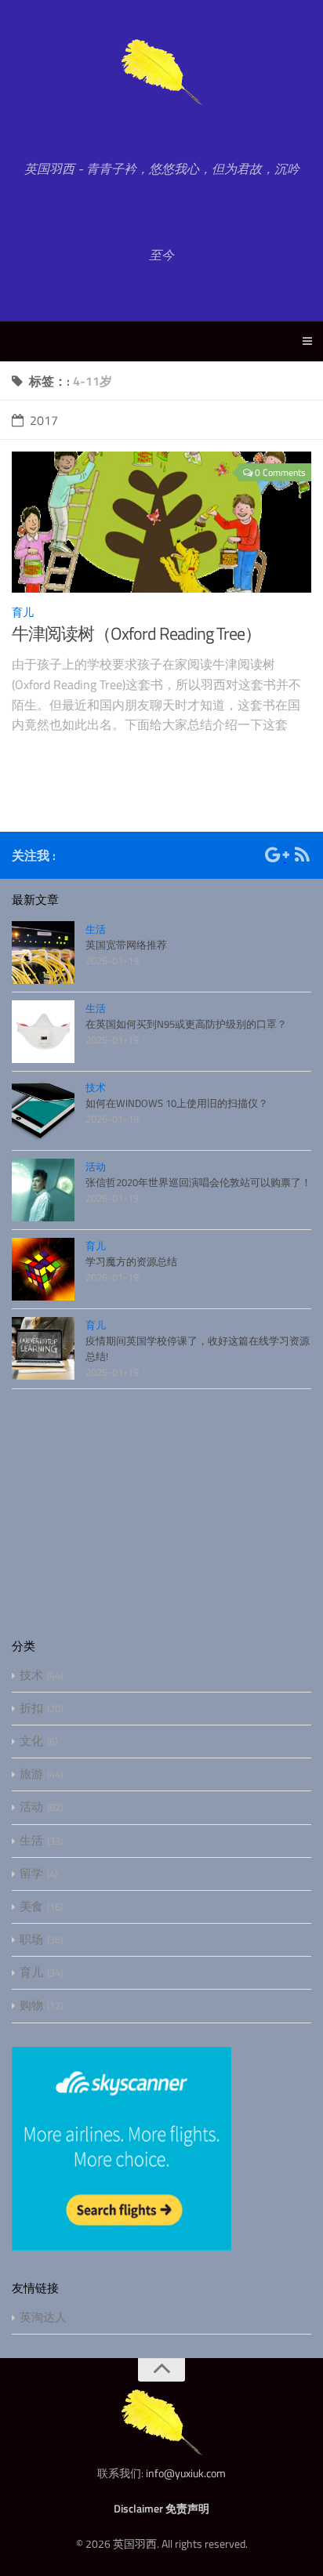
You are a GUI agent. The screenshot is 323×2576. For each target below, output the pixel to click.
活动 (96, 1166)
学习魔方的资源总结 (131, 1261)
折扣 (31, 1708)
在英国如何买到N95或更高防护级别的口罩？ (186, 1024)
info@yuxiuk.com (186, 2473)
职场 (31, 1939)
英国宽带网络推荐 (126, 945)
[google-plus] (276, 857)
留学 (31, 1873)
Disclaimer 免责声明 (161, 2508)
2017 (44, 420)
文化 (31, 1741)
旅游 (31, 1774)
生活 (96, 929)
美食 (31, 1906)
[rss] (302, 857)
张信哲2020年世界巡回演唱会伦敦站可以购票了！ (198, 1182)
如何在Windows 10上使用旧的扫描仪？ (177, 1103)
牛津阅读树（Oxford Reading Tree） (136, 633)
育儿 (23, 612)
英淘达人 (43, 2317)
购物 (31, 2005)
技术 (96, 1087)
